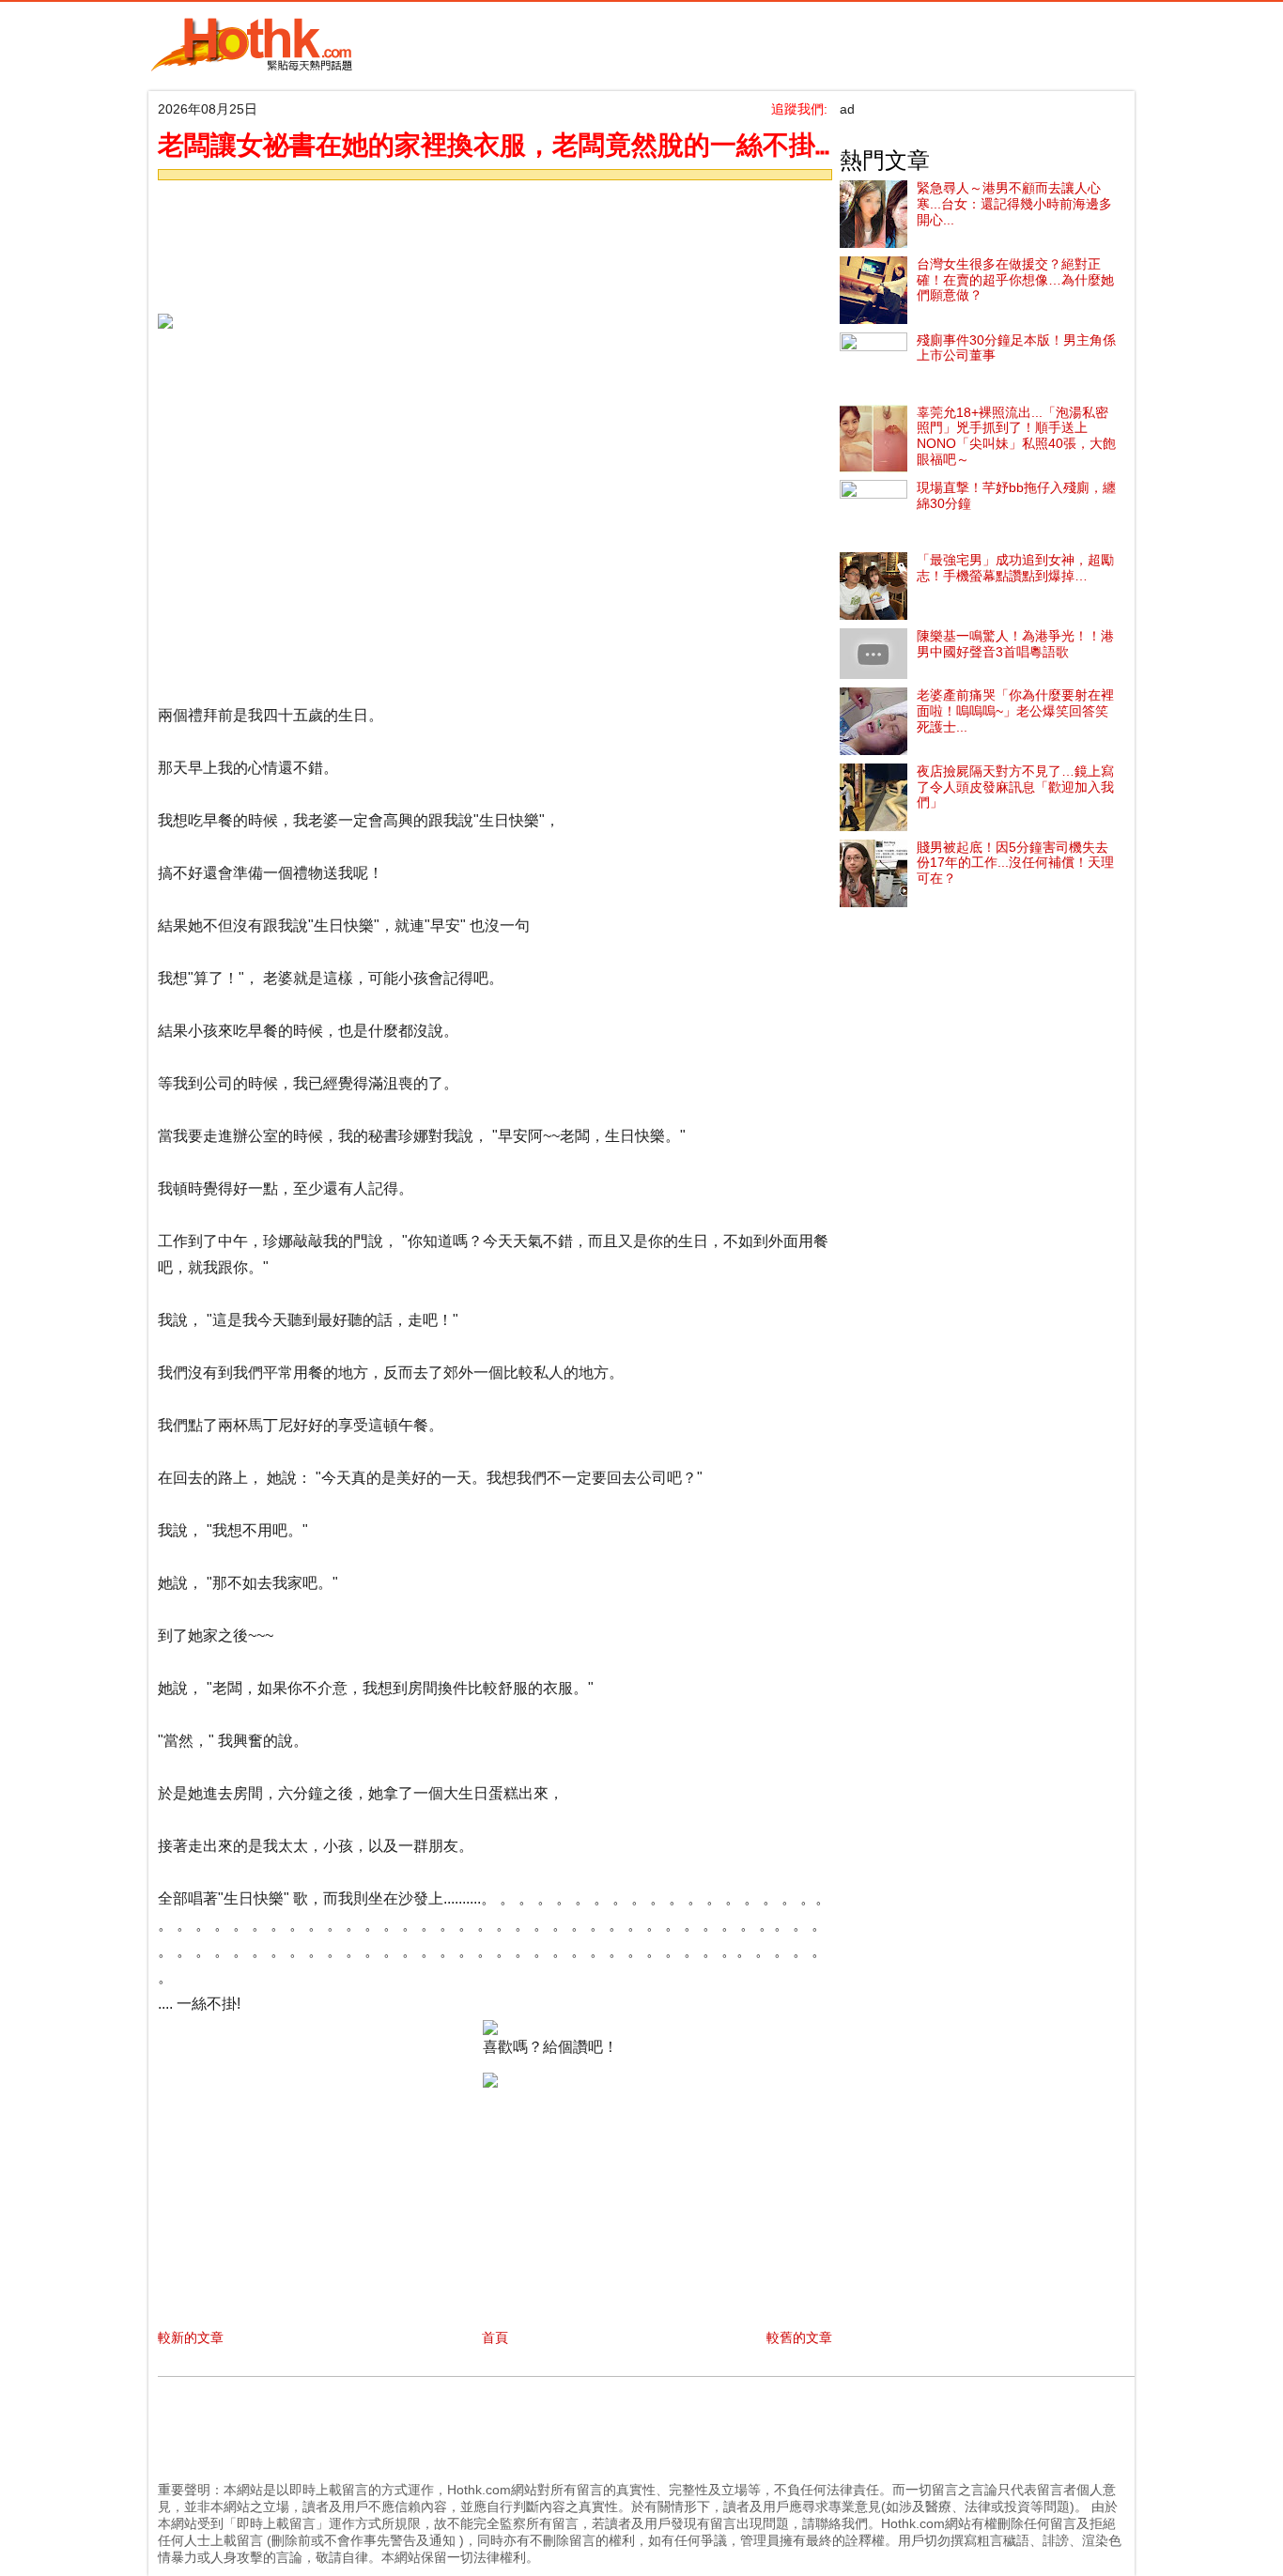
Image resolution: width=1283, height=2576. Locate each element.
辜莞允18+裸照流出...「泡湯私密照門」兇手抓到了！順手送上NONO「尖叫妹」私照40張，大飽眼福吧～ (1016, 436)
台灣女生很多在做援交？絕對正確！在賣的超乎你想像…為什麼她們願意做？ (1015, 280)
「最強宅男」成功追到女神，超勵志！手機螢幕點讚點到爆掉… (1015, 568)
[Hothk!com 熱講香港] (252, 68)
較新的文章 (191, 2337)
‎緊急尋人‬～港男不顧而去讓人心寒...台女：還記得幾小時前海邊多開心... (1014, 204)
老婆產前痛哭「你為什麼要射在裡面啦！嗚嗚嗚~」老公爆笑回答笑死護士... (1015, 711)
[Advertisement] (490, 241)
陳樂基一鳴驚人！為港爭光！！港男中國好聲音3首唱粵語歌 (1015, 644)
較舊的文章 (799, 2337)
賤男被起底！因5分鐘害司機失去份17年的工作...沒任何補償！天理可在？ (1015, 863)
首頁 (495, 2337)
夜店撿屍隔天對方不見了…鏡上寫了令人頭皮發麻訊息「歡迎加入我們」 (1015, 787)
